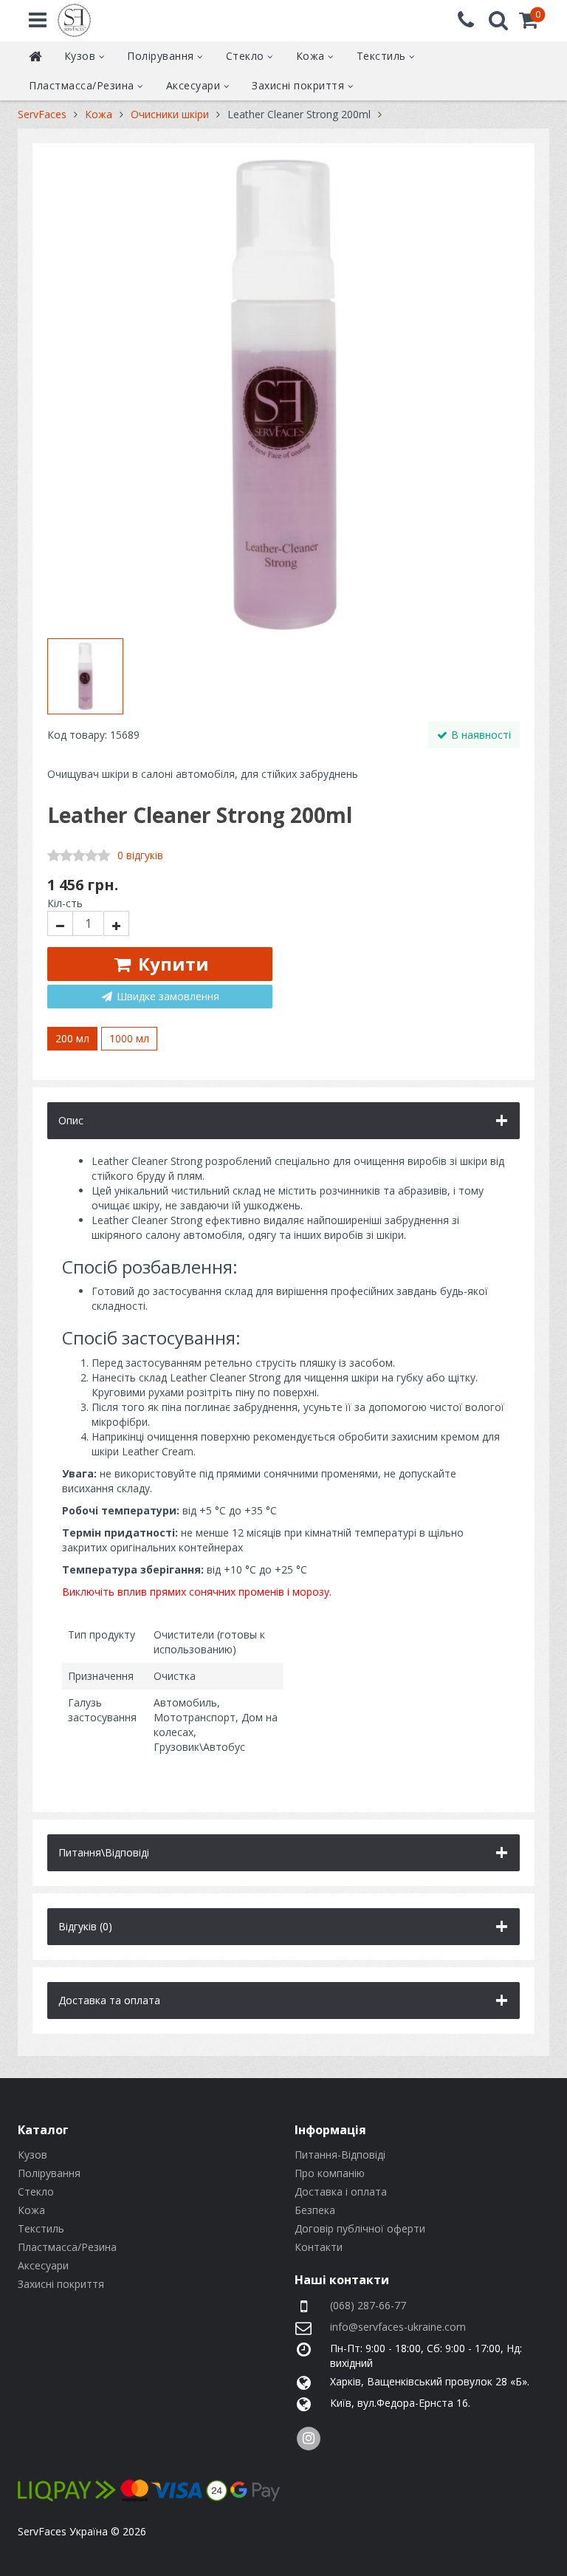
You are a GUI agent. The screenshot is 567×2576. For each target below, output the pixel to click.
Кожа (312, 56)
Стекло (247, 56)
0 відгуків (140, 855)
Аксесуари (195, 85)
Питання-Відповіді (340, 2155)
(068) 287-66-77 (368, 2305)
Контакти (319, 2247)
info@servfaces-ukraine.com (398, 2327)
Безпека (315, 2210)
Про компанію (330, 2173)
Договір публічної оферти (360, 2228)
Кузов (82, 56)
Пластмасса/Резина (83, 85)
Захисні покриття (300, 85)
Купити (171, 964)
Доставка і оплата (341, 2191)
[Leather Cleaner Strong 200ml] (283, 394)
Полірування (162, 56)
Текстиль (383, 56)
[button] (529, 23)
